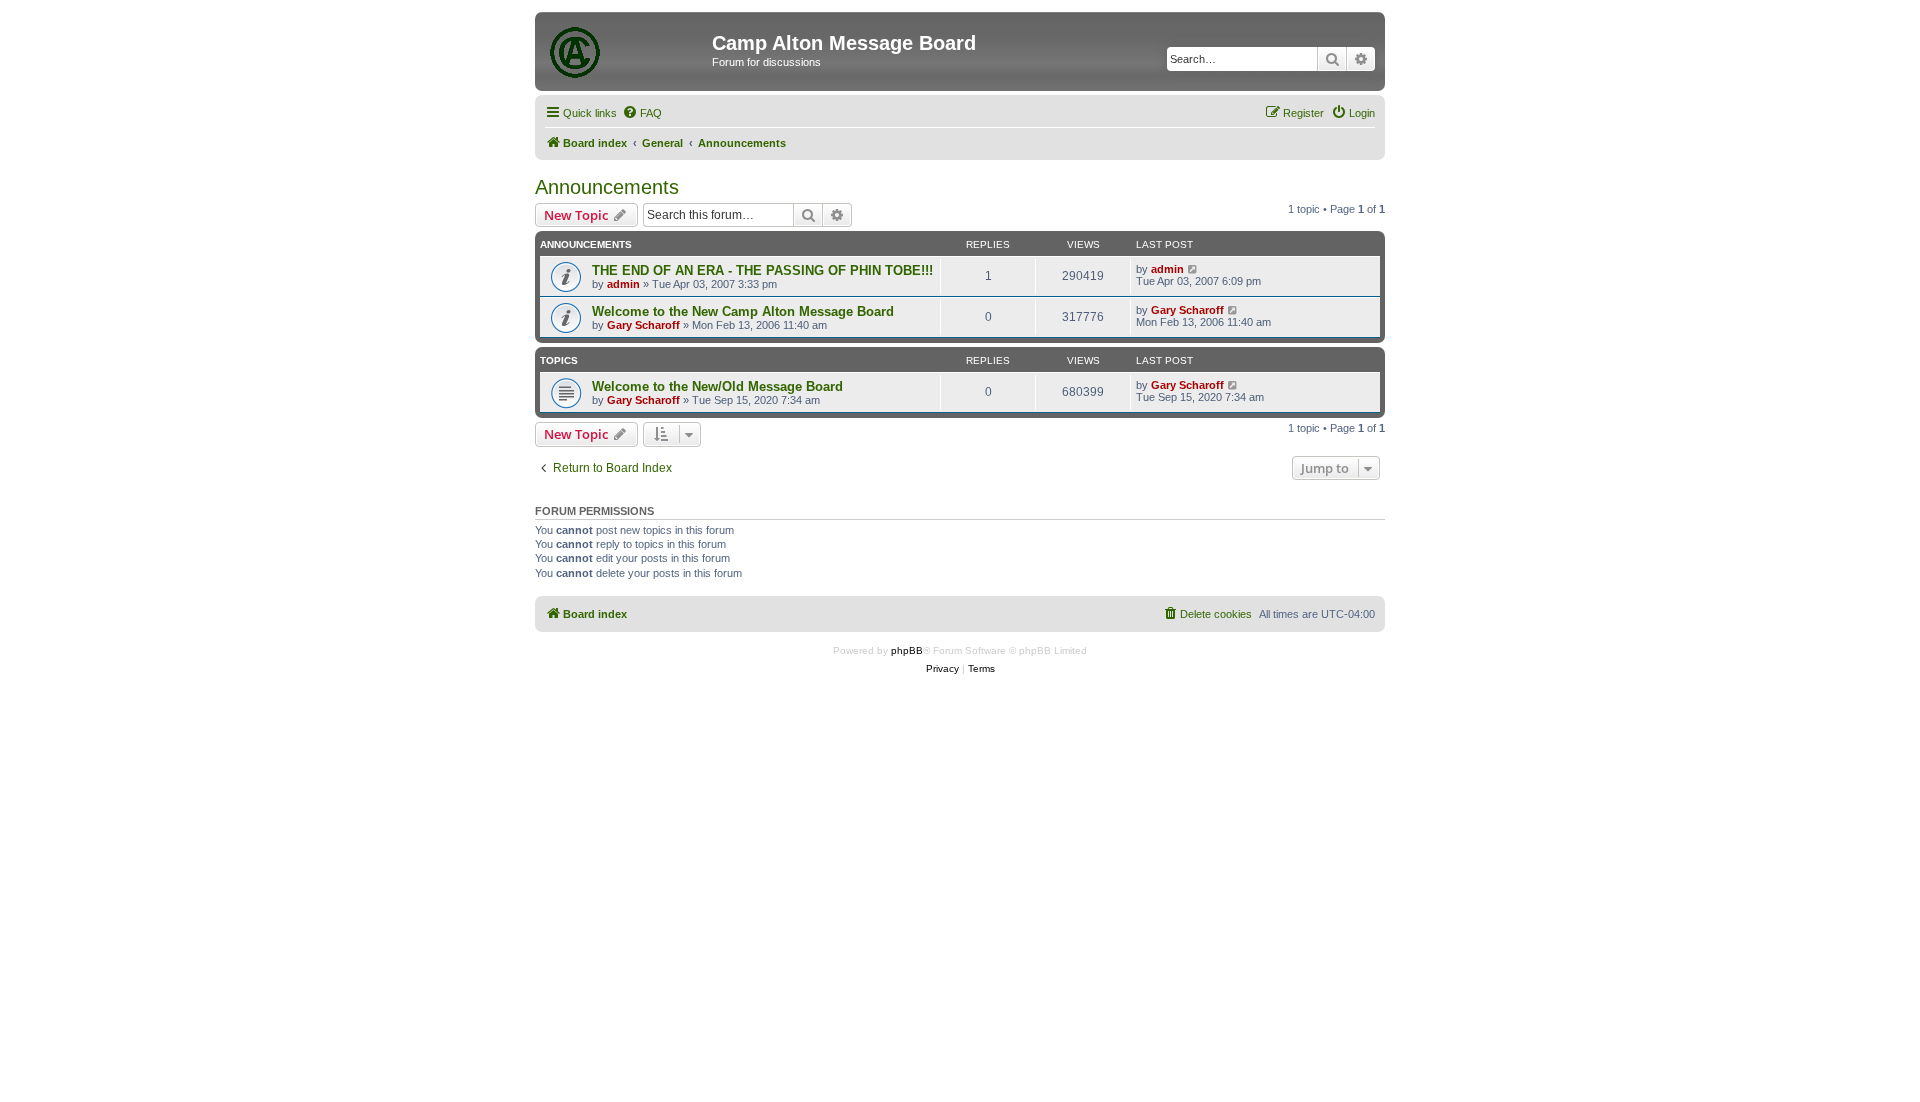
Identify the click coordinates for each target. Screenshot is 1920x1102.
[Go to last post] (1193, 269)
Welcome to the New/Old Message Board (717, 386)
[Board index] (626, 49)
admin (623, 284)
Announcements (607, 187)
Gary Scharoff (643, 325)
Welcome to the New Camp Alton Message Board (743, 311)
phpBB (907, 650)
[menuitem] (642, 113)
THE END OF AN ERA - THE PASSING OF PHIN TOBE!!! (762, 270)
